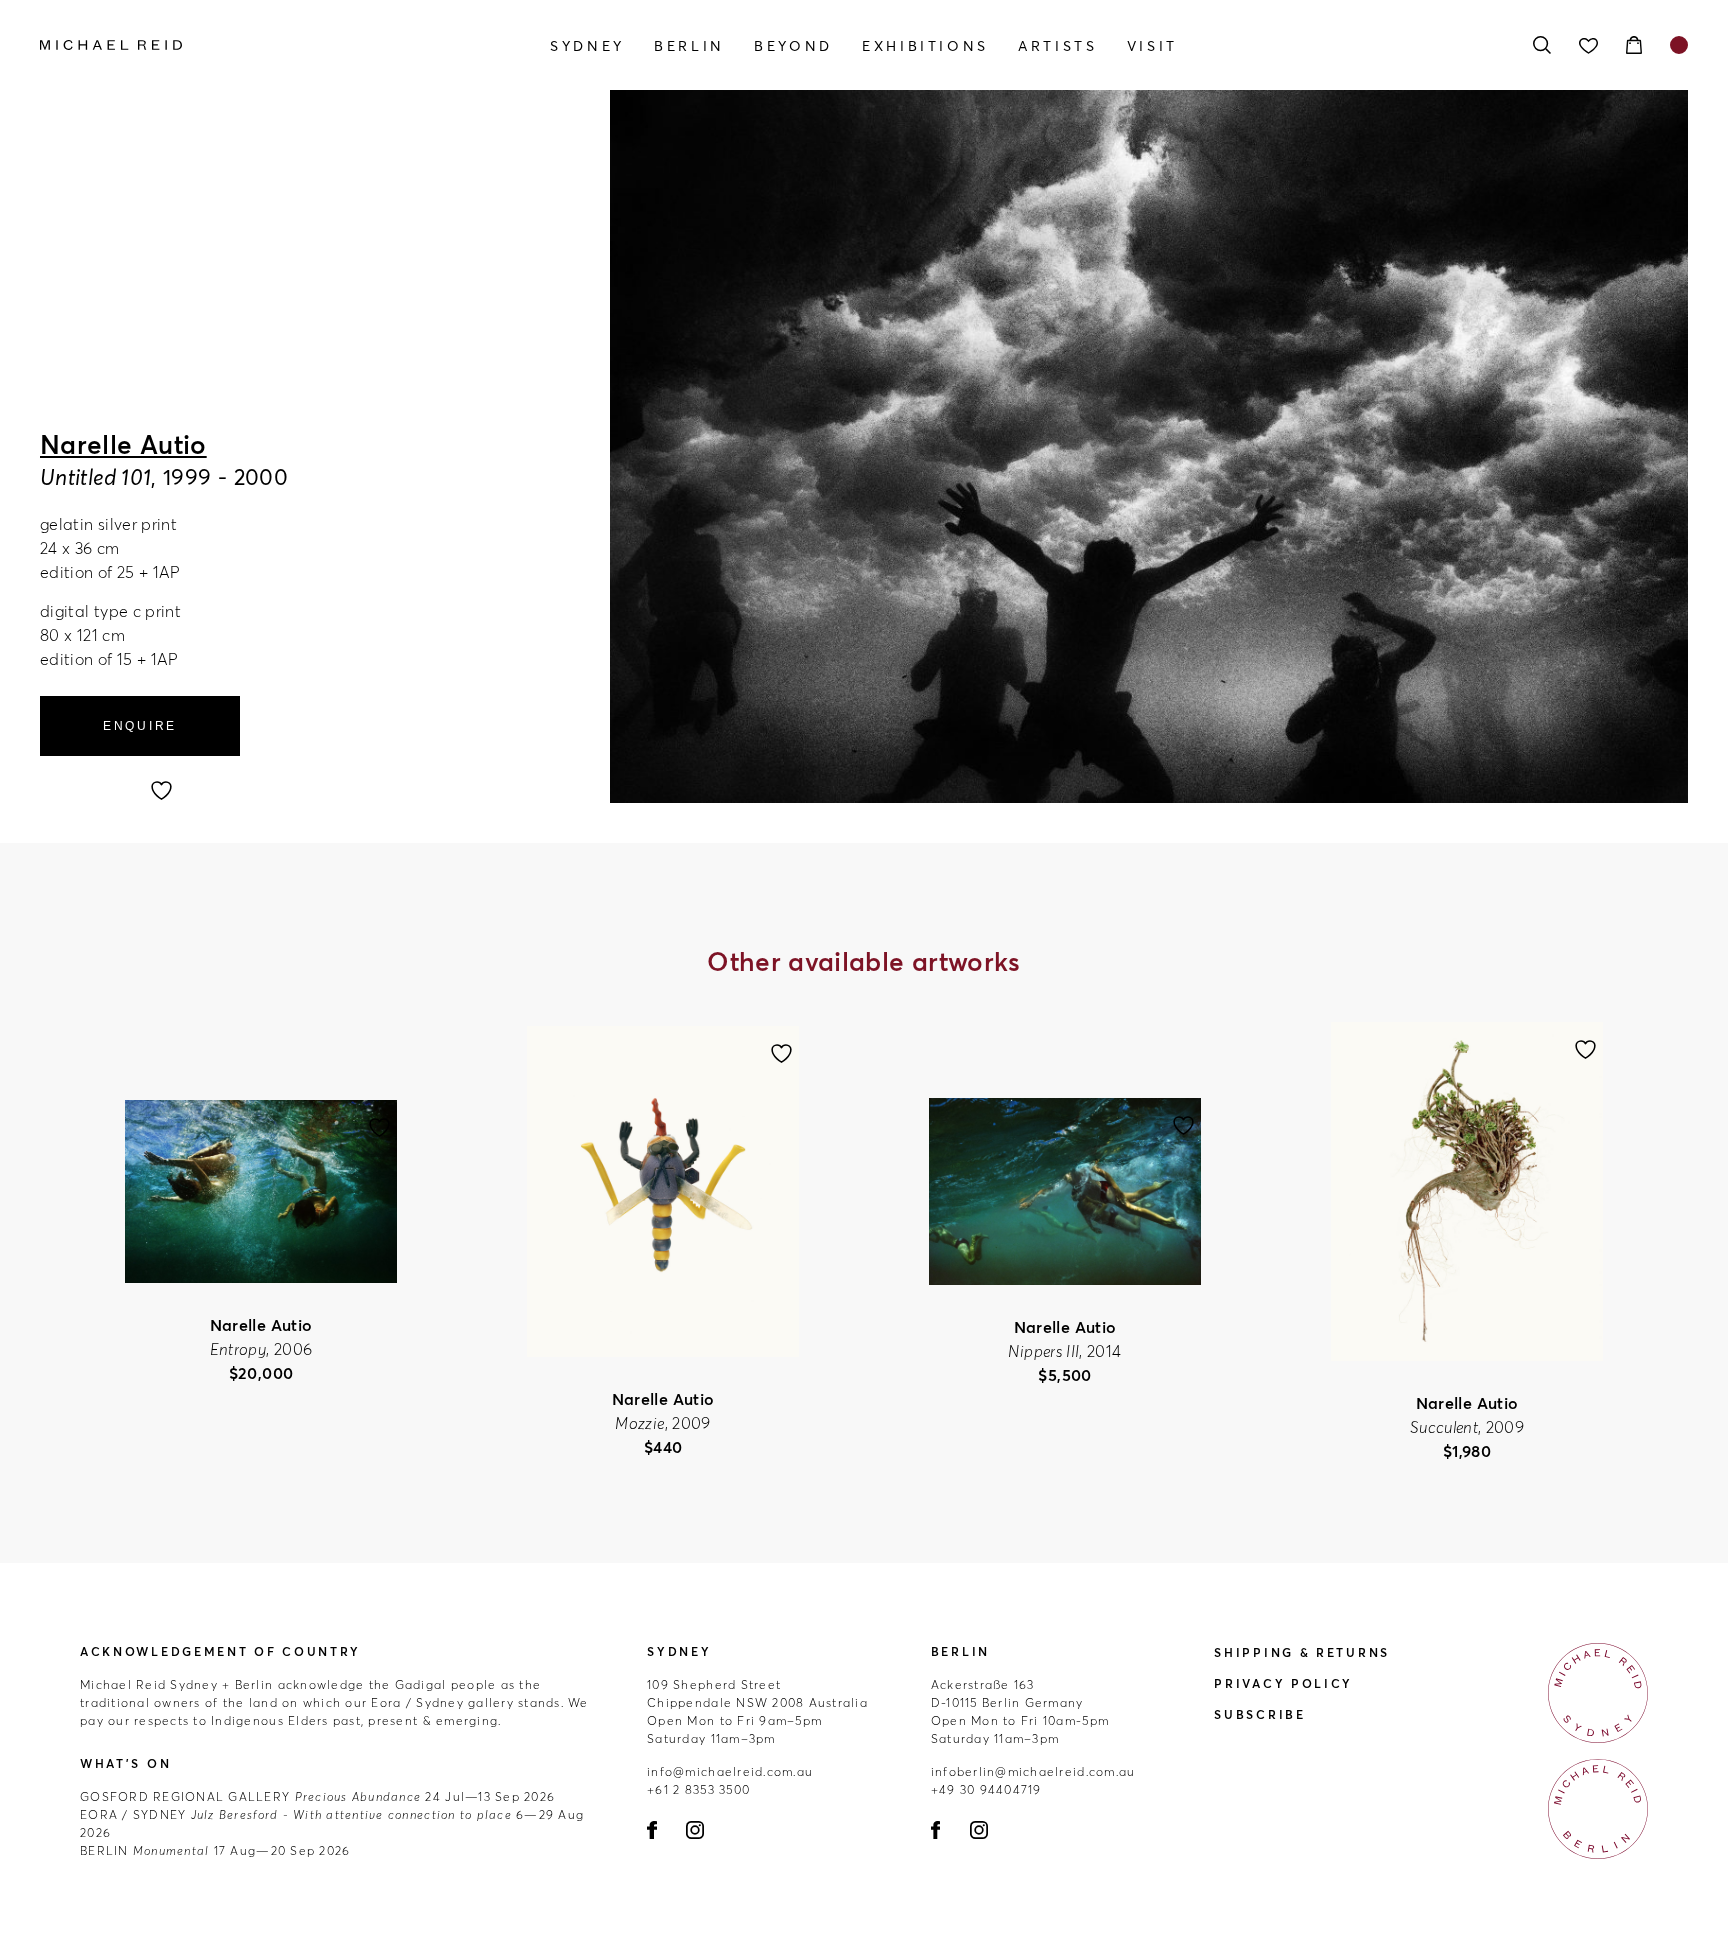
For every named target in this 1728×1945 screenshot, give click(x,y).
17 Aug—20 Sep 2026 (215, 1850)
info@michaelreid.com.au (730, 1771)
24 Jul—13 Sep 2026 (317, 1796)
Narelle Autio (123, 445)
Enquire (140, 726)
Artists (1057, 46)
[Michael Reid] (287, 45)
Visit (1152, 46)
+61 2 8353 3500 (698, 1789)
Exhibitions (925, 46)
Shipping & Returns (1302, 1652)
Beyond (793, 46)
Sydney (587, 46)
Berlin (689, 46)
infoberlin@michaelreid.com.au (1033, 1771)
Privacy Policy (1283, 1683)
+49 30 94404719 (986, 1789)
